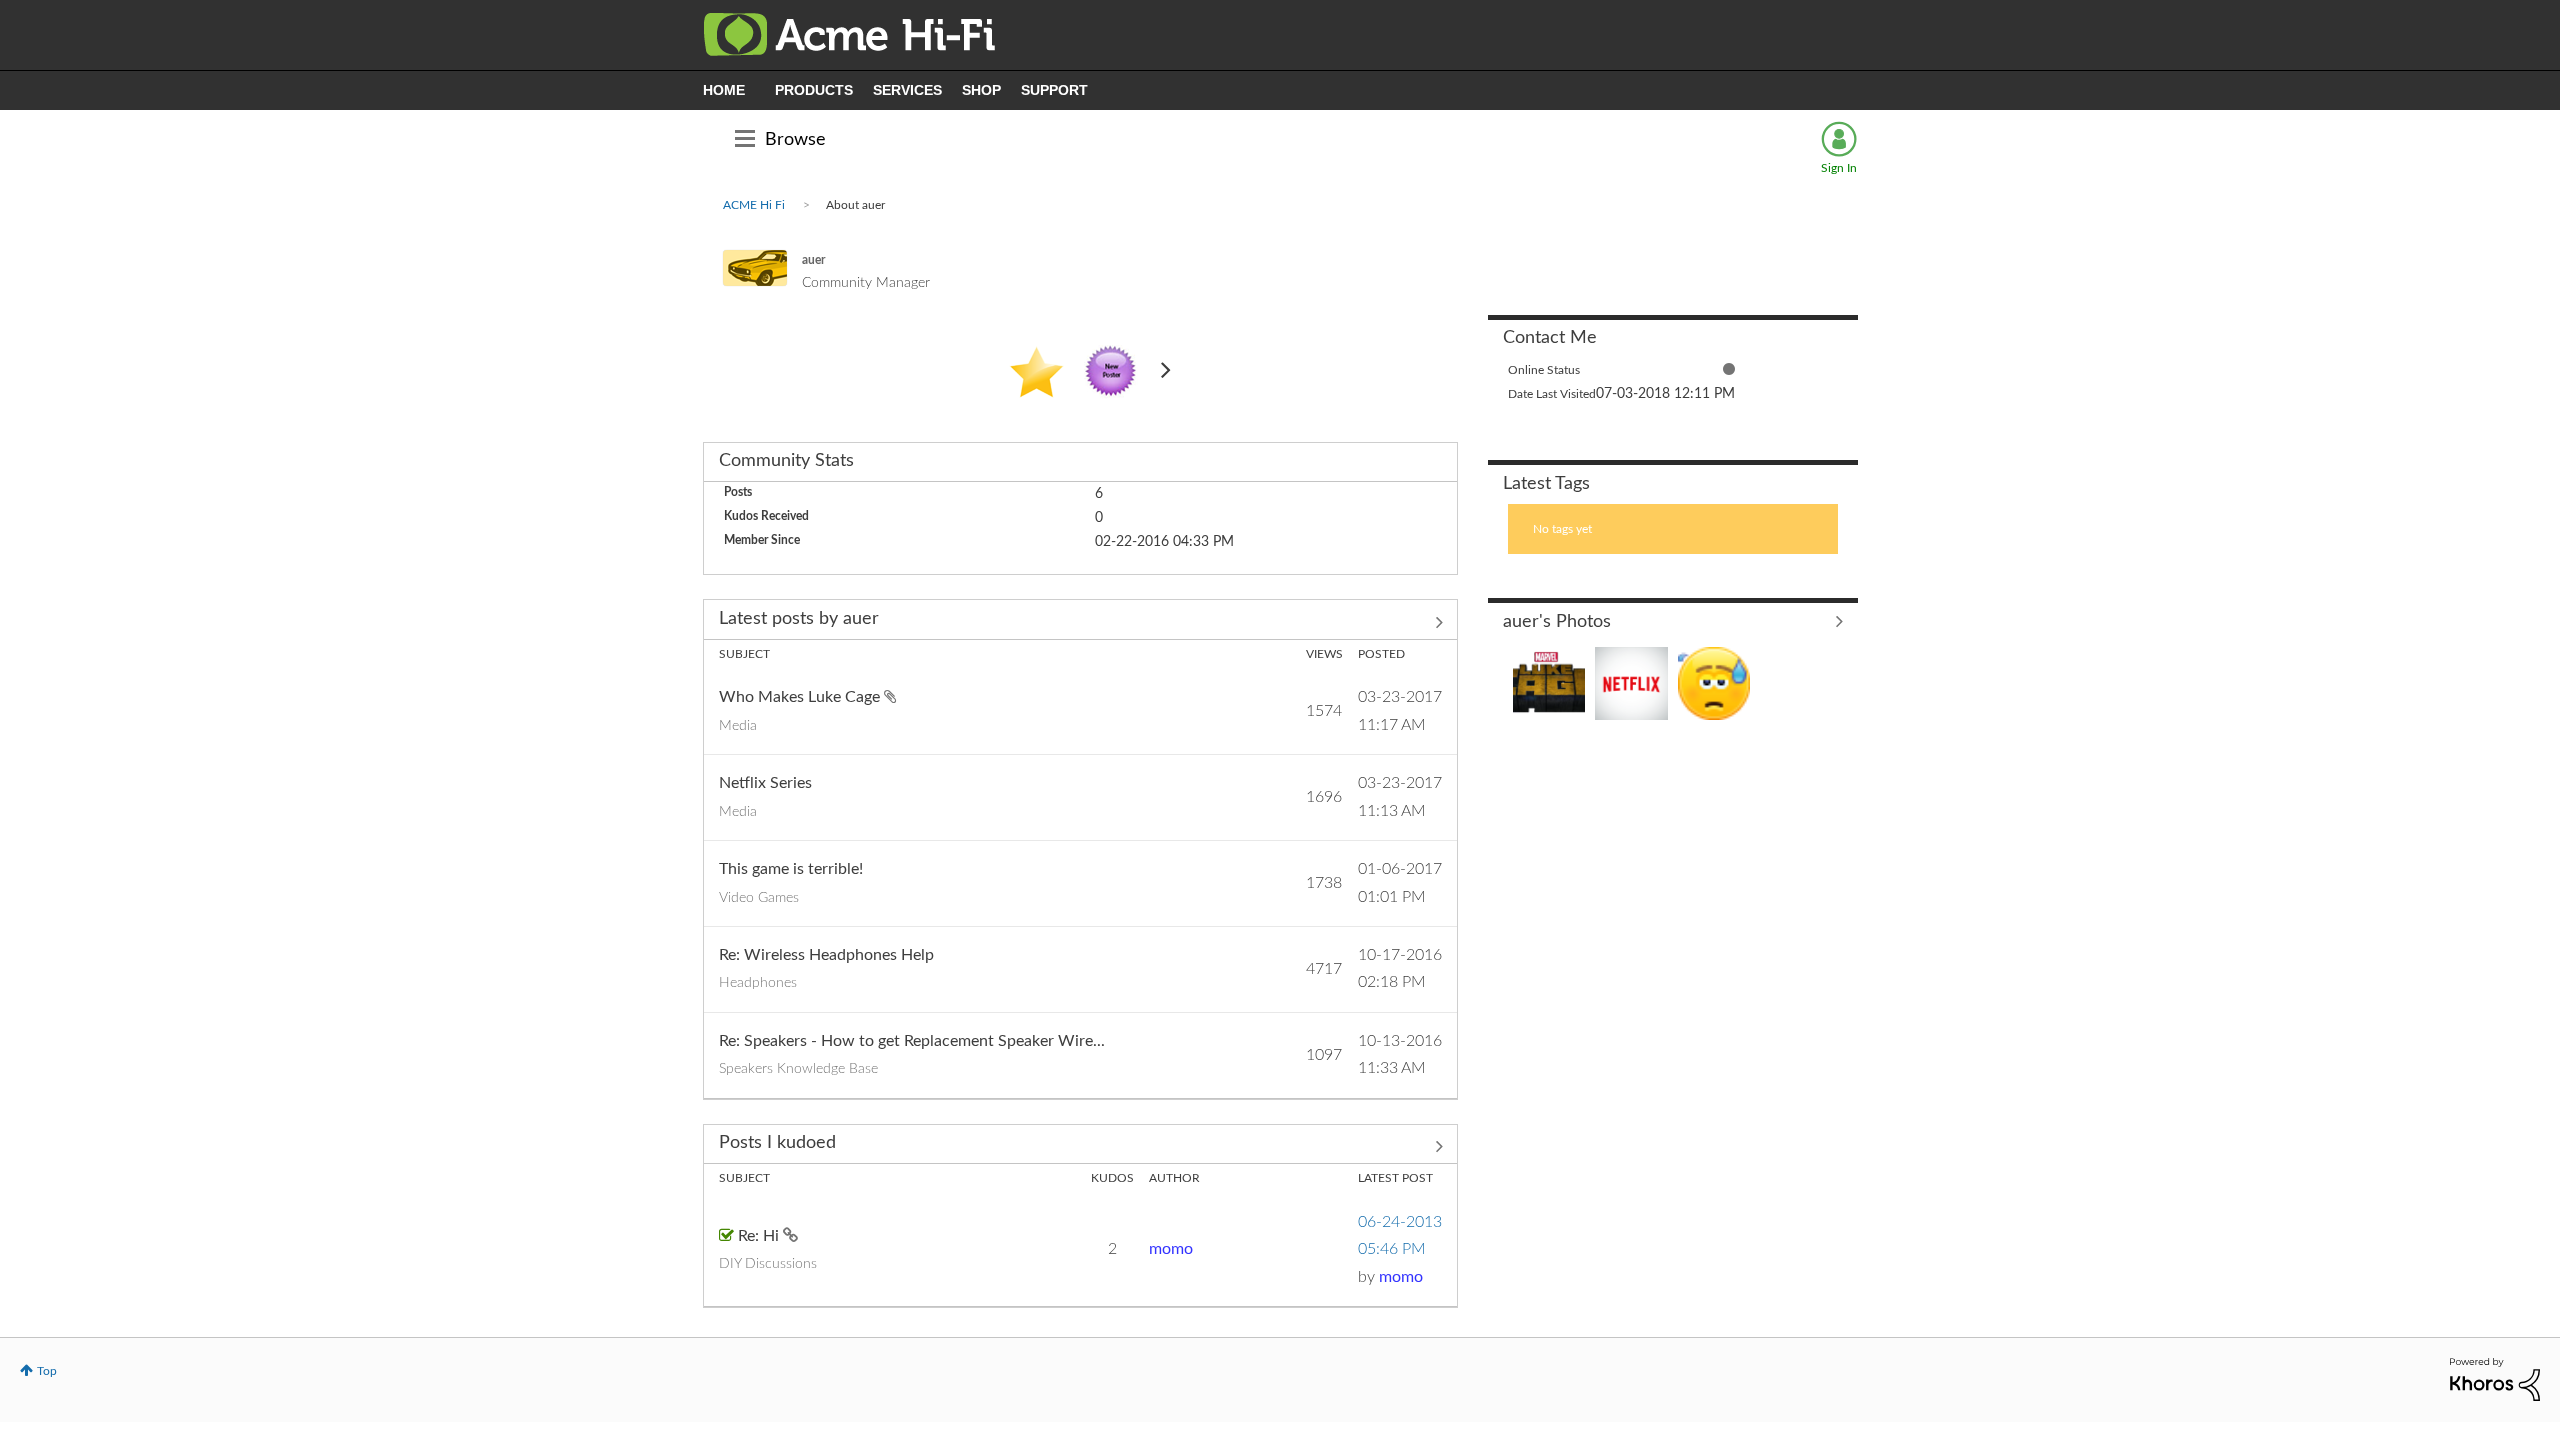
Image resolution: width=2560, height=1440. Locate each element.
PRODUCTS (814, 90)
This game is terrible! (791, 869)
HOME (724, 90)
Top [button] (47, 1371)
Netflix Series (765, 783)
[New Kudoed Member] (1036, 372)
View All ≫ (1080, 622)
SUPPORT (1054, 90)
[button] (1549, 683)
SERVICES (907, 90)
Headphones (758, 983)
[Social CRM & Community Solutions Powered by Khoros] (2495, 1378)
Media (738, 726)
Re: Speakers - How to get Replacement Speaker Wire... (912, 1041)
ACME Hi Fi (754, 205)
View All (1673, 621)
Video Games (759, 898)
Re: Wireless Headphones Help (826, 955)
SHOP (981, 90)
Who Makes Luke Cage (801, 697)
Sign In (1839, 168)
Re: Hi (760, 1236)
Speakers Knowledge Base (798, 1069)
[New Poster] (1111, 372)
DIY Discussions (768, 1264)
